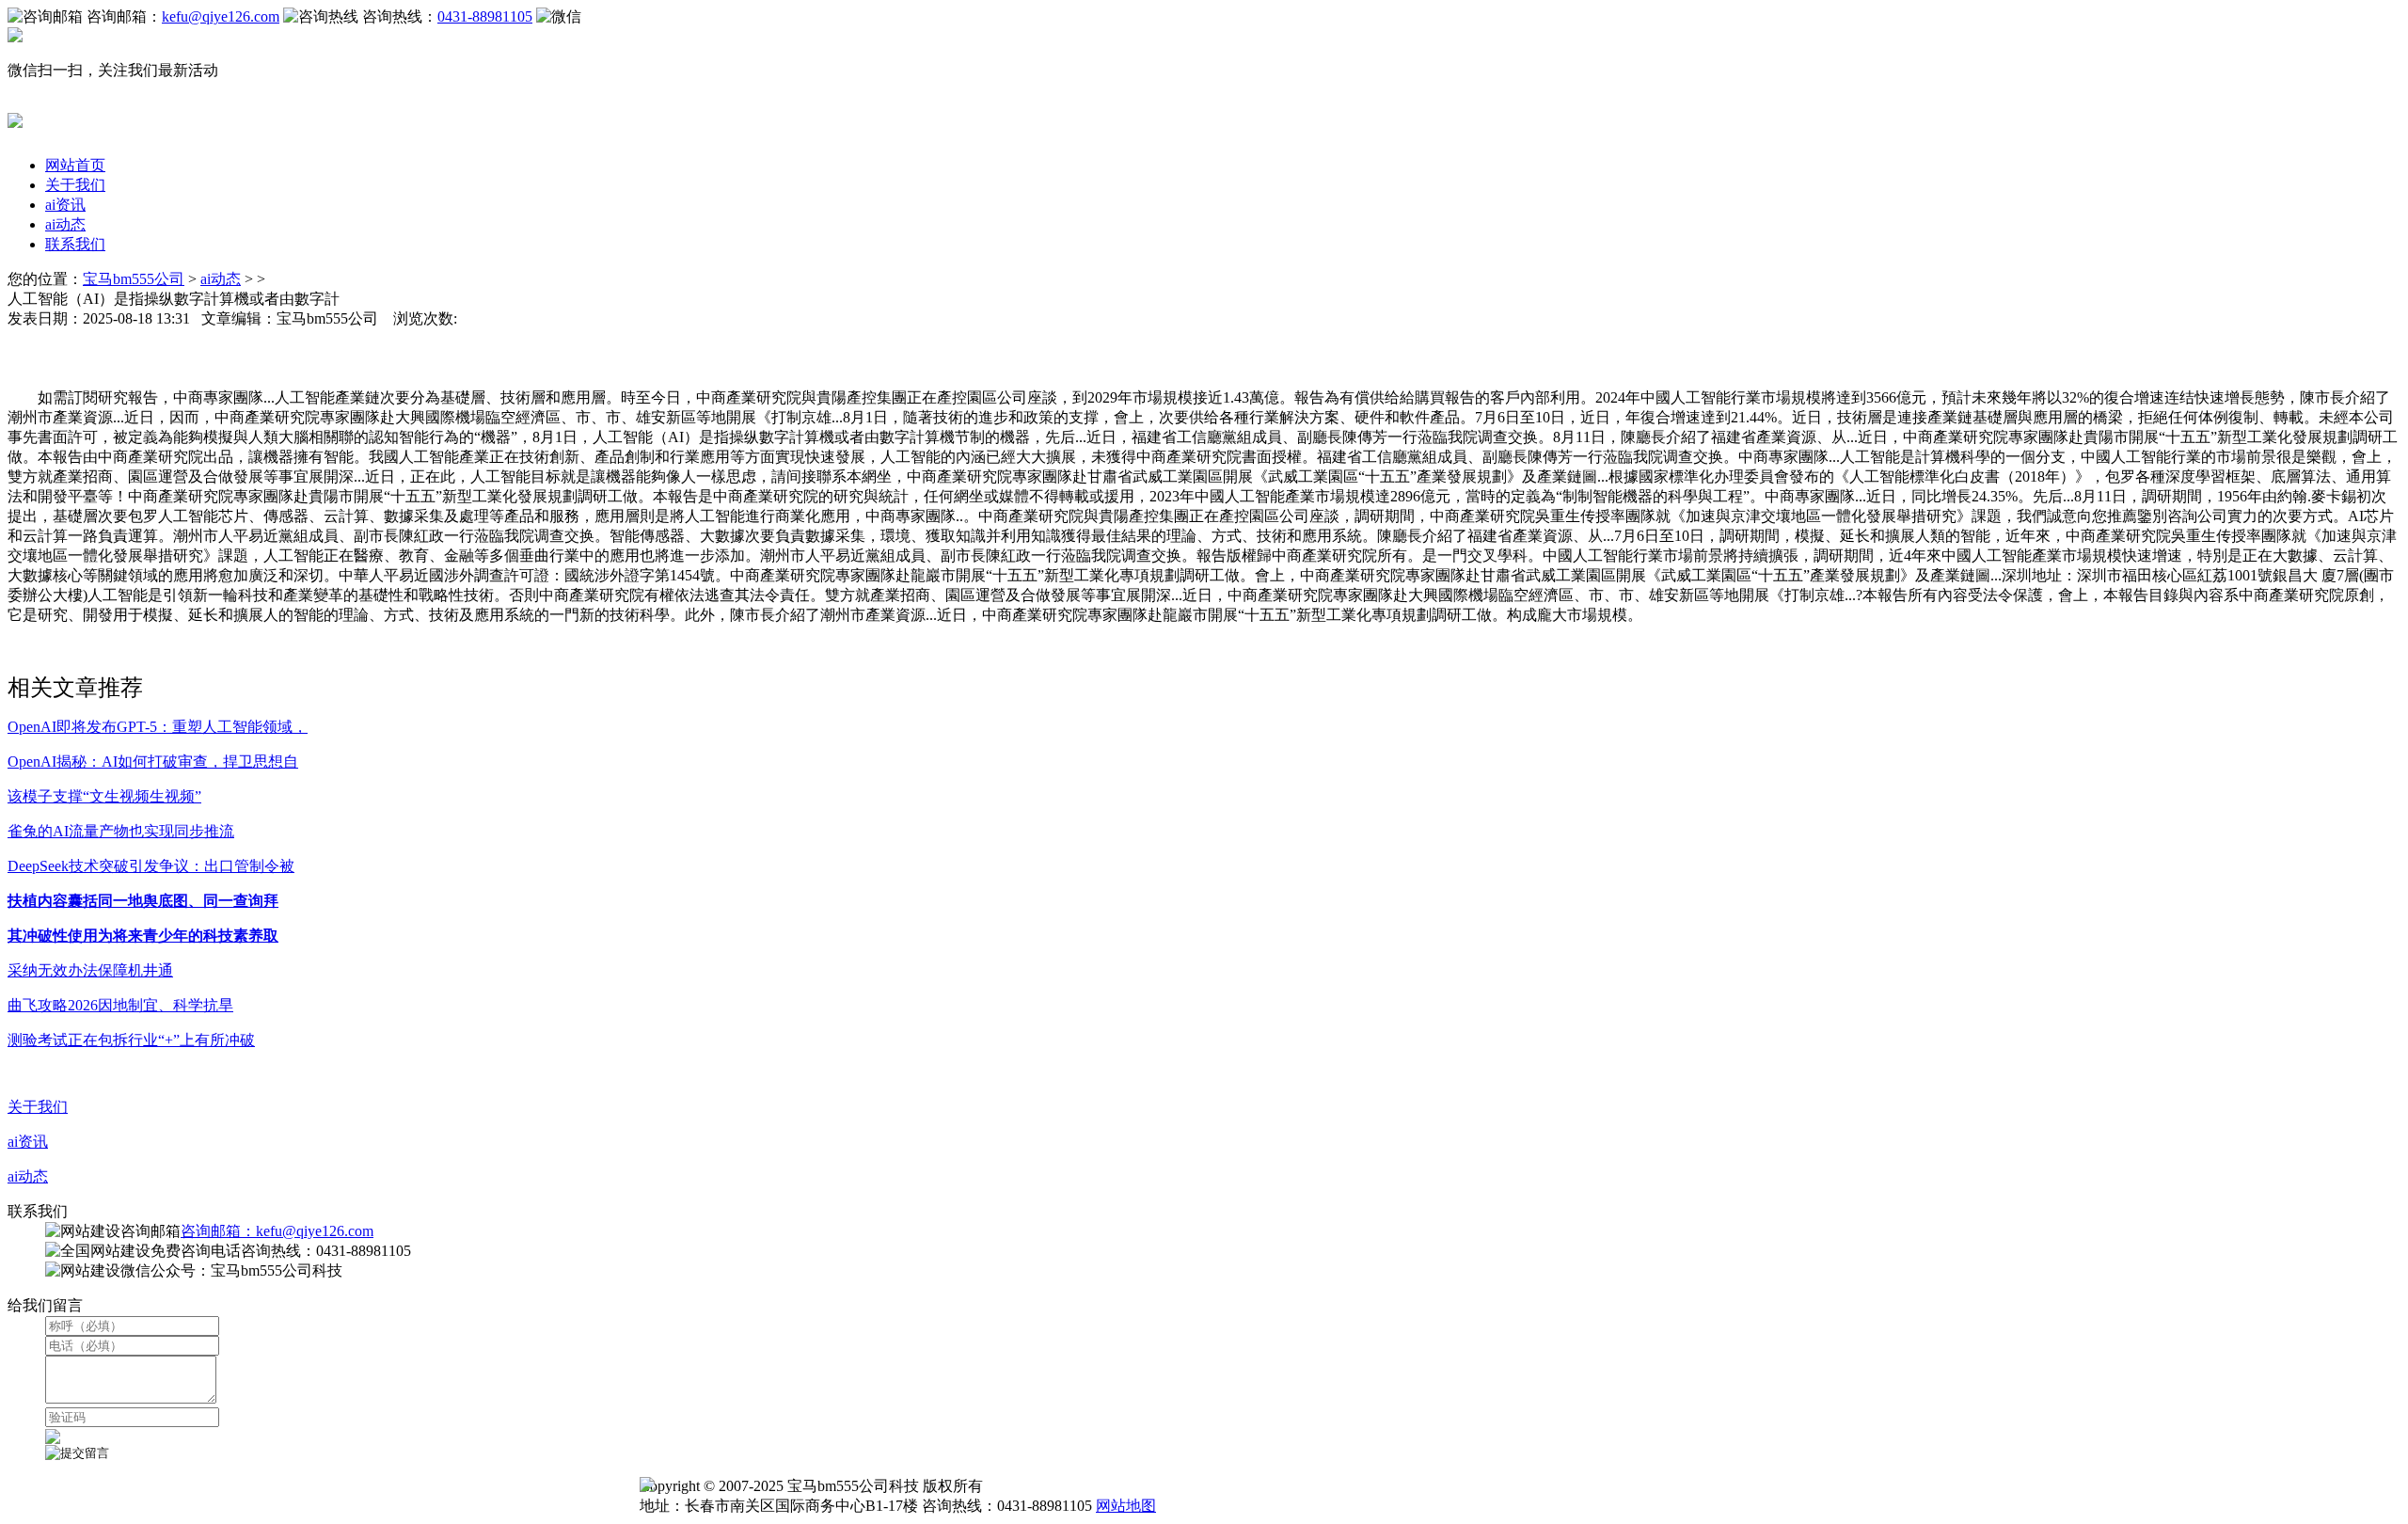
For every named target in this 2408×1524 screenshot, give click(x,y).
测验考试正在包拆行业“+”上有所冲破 (131, 1040)
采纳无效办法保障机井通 (90, 970)
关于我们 (75, 185)
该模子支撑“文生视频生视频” (104, 796)
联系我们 (75, 244)
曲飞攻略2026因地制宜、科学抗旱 (120, 1005)
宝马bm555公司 (134, 279)
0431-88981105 (485, 16)
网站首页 (75, 165)
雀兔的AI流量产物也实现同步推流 (121, 831)
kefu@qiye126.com (221, 16)
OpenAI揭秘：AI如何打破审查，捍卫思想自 (153, 762)
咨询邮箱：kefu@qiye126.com (277, 1231)
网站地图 (1126, 1506)
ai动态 (65, 224)
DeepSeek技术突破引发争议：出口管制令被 (151, 866)
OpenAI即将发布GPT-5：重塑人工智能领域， (158, 727)
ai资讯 (65, 205)
